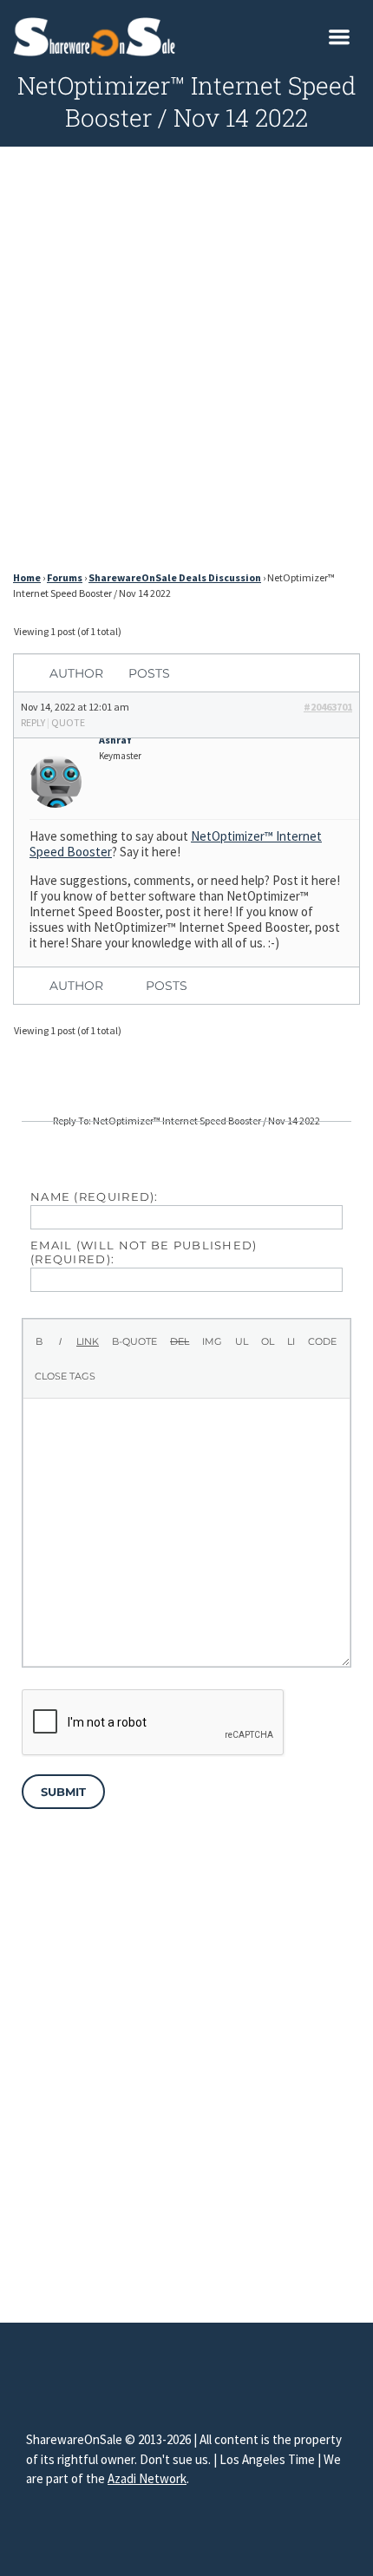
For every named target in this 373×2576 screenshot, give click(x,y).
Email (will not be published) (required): (144, 1252)
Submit (63, 1792)
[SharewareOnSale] (98, 35)
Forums (65, 577)
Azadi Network (147, 2478)
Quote (68, 722)
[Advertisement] (186, 364)
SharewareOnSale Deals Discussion (175, 577)
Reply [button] (33, 722)
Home (27, 577)
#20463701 (328, 707)
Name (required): (95, 1196)
